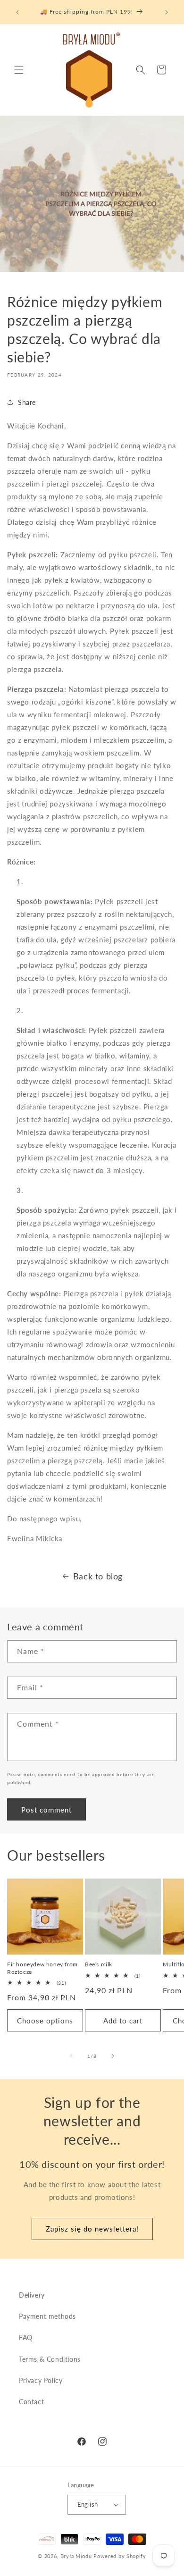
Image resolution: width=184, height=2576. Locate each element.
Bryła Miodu (76, 2556)
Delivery (32, 2295)
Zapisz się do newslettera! (92, 2229)
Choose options (45, 2021)
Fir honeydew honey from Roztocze (42, 1968)
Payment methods (47, 2316)
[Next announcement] (167, 12)
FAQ (26, 2337)
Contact (31, 2402)
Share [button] (27, 402)
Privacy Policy (41, 2380)
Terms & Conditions (50, 2359)
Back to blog (98, 1576)
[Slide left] (71, 2056)
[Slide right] (113, 2056)
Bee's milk (99, 1964)
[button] (19, 70)
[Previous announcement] (17, 12)
